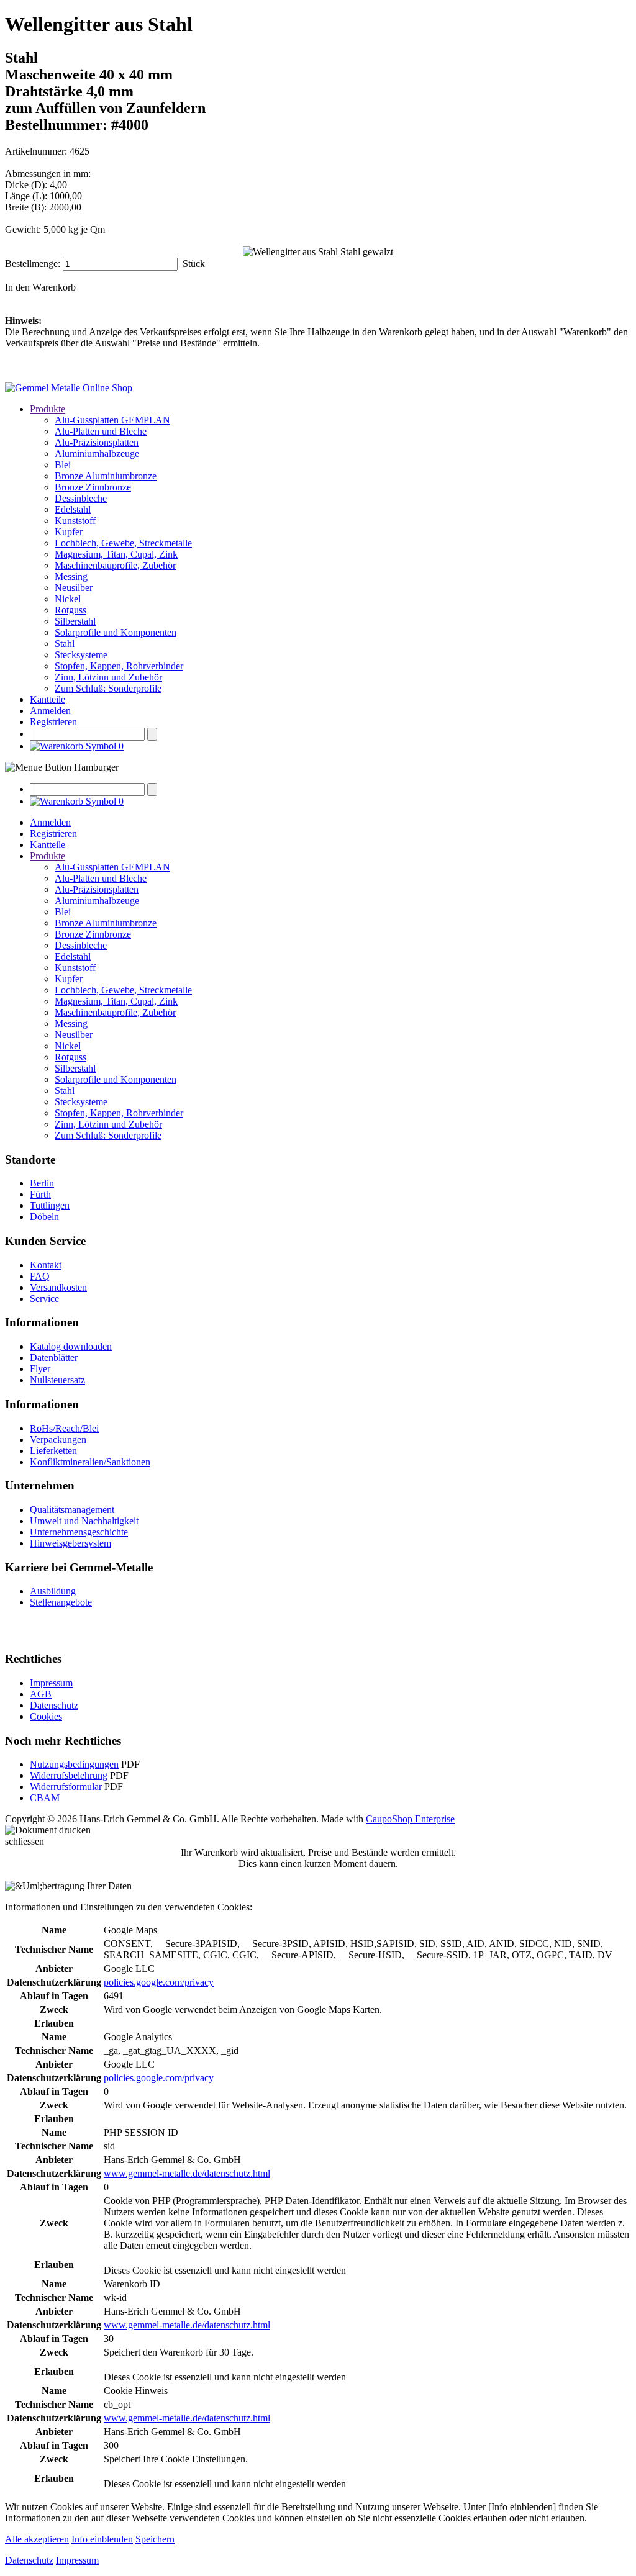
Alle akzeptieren (37, 2539)
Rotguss (70, 610)
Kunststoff (75, 521)
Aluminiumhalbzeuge (97, 454)
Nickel (68, 599)
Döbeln (44, 1217)
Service (44, 1299)
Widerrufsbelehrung (69, 1775)
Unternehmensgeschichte (79, 1532)
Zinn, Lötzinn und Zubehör (108, 677)
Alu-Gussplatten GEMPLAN (112, 420)
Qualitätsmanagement (72, 1510)
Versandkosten (58, 1287)
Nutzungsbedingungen (74, 1764)
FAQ (40, 1276)
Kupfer (69, 532)
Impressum (51, 1683)
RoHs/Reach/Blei (64, 1428)
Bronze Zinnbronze (93, 487)
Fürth (40, 1194)
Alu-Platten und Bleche (101, 431)
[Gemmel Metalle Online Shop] (69, 388)
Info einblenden (102, 2539)
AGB (41, 1694)
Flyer (40, 1369)
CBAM (45, 1798)
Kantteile (48, 699)
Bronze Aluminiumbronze (106, 476)
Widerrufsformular (66, 1787)
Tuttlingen (50, 1205)
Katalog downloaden (71, 1346)
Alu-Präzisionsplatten (97, 442)
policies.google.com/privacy (159, 1982)
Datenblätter (54, 1358)
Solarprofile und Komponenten (116, 632)
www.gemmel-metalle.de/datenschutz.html (187, 2173)
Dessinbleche (81, 498)
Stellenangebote (61, 1602)
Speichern (155, 2539)
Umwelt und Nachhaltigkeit (84, 1521)
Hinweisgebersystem (70, 1543)
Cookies (46, 1716)
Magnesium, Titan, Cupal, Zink (116, 554)
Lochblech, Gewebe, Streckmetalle (123, 543)
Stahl (65, 644)
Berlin (42, 1183)
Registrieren (53, 722)
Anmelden (50, 711)
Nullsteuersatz (57, 1380)
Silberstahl (75, 621)
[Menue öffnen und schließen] (62, 767)
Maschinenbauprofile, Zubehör (115, 565)
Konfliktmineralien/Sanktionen (90, 1462)
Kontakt (46, 1265)
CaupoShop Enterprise (410, 1819)
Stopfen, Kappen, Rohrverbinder (119, 666)
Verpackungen (58, 1439)
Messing (71, 576)
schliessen (25, 1841)
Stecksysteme (81, 655)
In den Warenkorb (40, 287)
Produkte (48, 409)
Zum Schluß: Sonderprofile (108, 688)
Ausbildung (53, 1591)
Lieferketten (53, 1451)
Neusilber (74, 588)
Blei (63, 465)
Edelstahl (73, 509)
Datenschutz (54, 1705)
